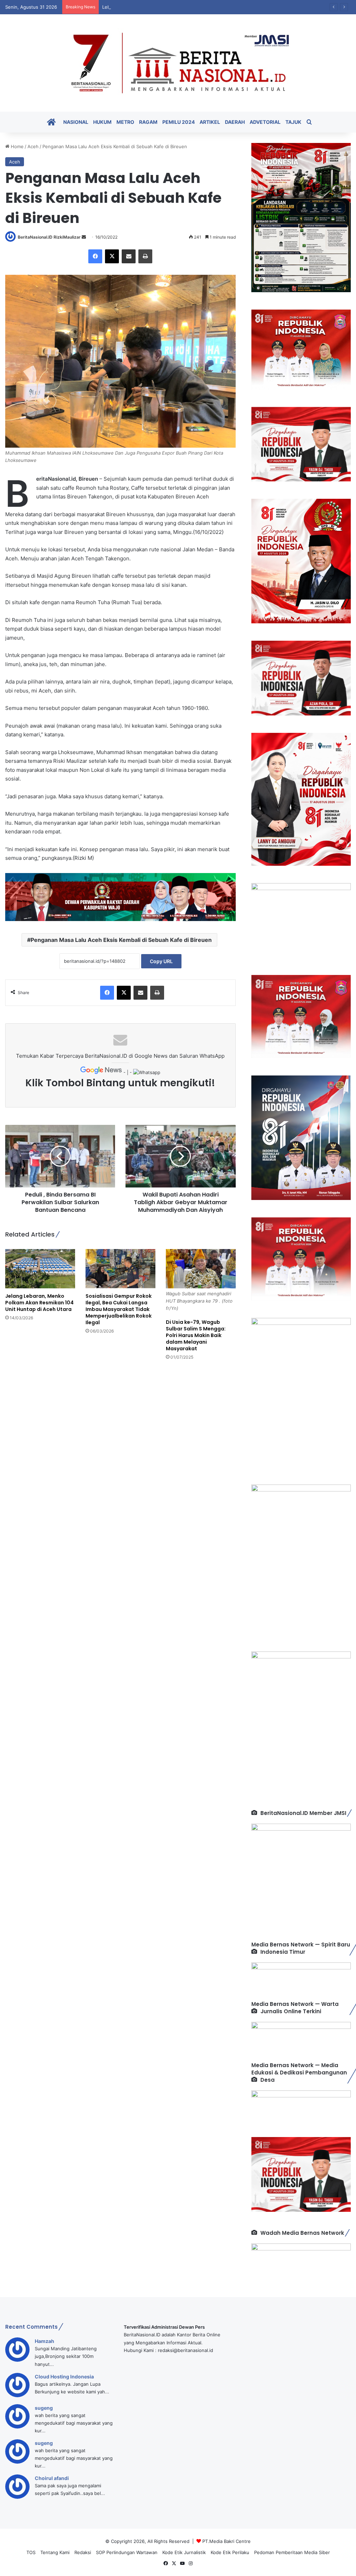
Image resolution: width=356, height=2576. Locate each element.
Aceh (33, 146)
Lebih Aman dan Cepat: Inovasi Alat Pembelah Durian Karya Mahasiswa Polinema (189, 7)
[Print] (145, 256)
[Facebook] (95, 256)
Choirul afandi (52, 2478)
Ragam (148, 122)
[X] (112, 256)
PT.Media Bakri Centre (226, 2541)
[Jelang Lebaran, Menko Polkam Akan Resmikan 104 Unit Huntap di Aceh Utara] (40, 1269)
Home (17, 146)
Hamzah (44, 2341)
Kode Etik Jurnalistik (184, 2552)
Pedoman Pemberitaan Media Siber (292, 2552)
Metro (125, 122)
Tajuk (293, 122)
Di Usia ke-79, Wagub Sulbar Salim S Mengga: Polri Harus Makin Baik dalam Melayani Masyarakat (196, 1335)
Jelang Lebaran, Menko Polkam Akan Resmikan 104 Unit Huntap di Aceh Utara (39, 1303)
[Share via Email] (129, 256)
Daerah (235, 122)
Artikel (210, 122)
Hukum (102, 122)
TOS (31, 2552)
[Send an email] (84, 237)
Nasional (76, 122)
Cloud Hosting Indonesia (64, 2377)
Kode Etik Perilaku (230, 2552)
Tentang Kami (55, 2552)
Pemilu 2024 (179, 122)
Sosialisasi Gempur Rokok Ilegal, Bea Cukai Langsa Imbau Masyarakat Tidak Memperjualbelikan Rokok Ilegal (119, 1309)
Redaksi (83, 2552)
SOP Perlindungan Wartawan (127, 2552)
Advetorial (265, 122)
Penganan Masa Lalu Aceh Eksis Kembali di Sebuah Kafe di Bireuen (121, 940)
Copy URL (161, 961)
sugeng (44, 2408)
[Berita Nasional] (178, 63)
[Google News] (102, 1072)
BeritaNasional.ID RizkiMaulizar (49, 237)
